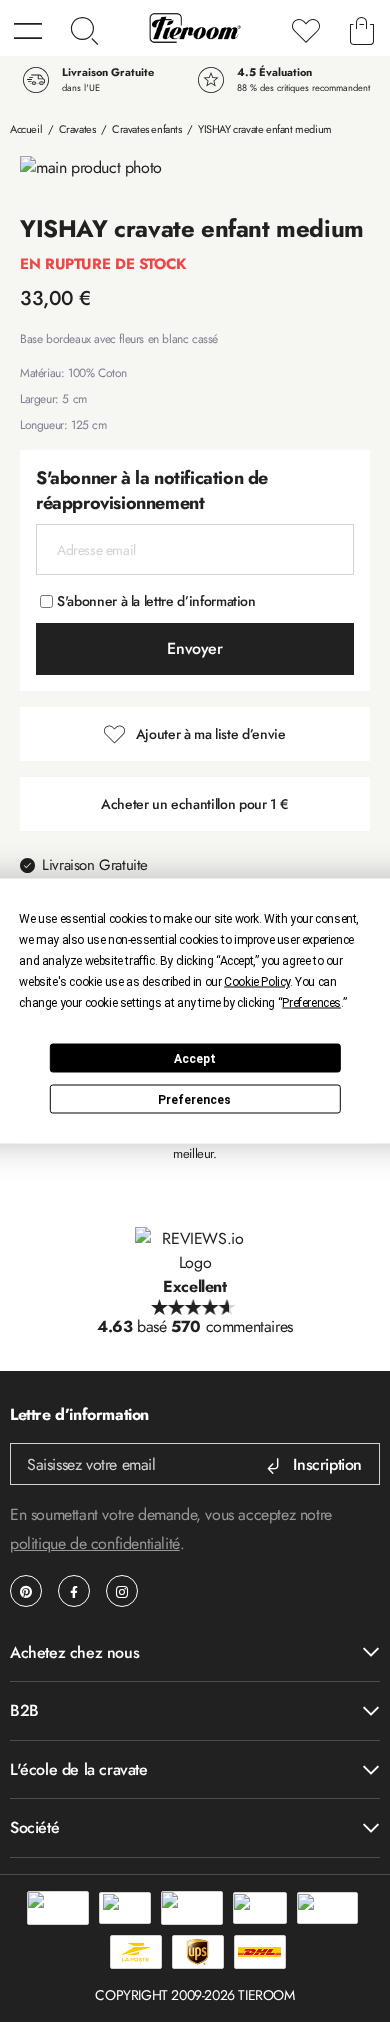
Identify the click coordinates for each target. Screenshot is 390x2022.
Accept (195, 1058)
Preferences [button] (311, 1003)
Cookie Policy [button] (257, 982)
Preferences (194, 1099)
